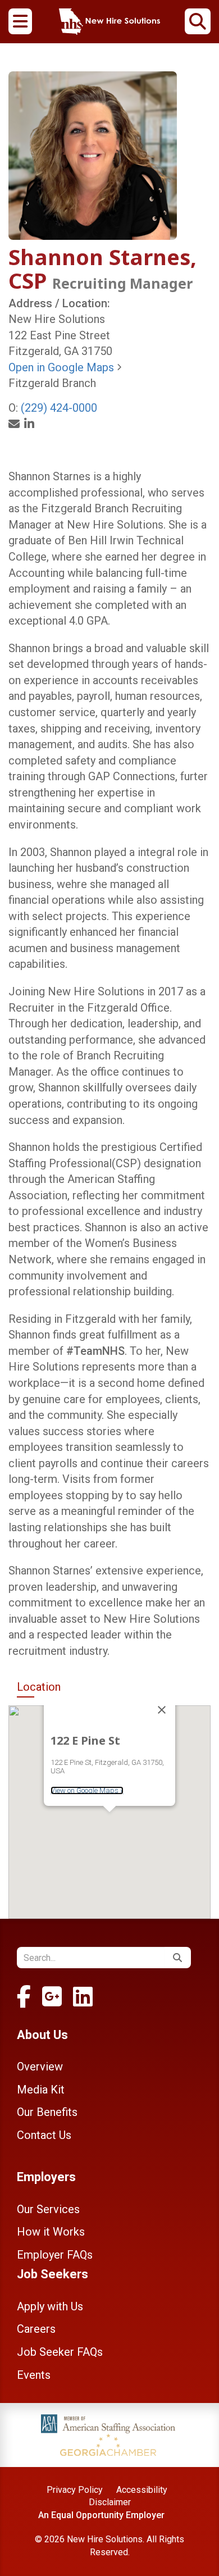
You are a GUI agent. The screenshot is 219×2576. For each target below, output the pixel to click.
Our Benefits (47, 2112)
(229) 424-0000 (59, 408)
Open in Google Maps (63, 367)
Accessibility (142, 2490)
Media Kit (41, 2090)
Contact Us (44, 2135)
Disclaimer (110, 2502)
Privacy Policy (75, 2490)
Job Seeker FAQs (60, 2352)
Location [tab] (39, 1687)
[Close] (162, 1710)
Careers (36, 2329)
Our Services (48, 2209)
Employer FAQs (55, 2255)
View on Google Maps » (87, 1790)
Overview (40, 2067)
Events (34, 2375)
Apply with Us (50, 2306)
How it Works (51, 2232)
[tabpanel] (109, 1812)
